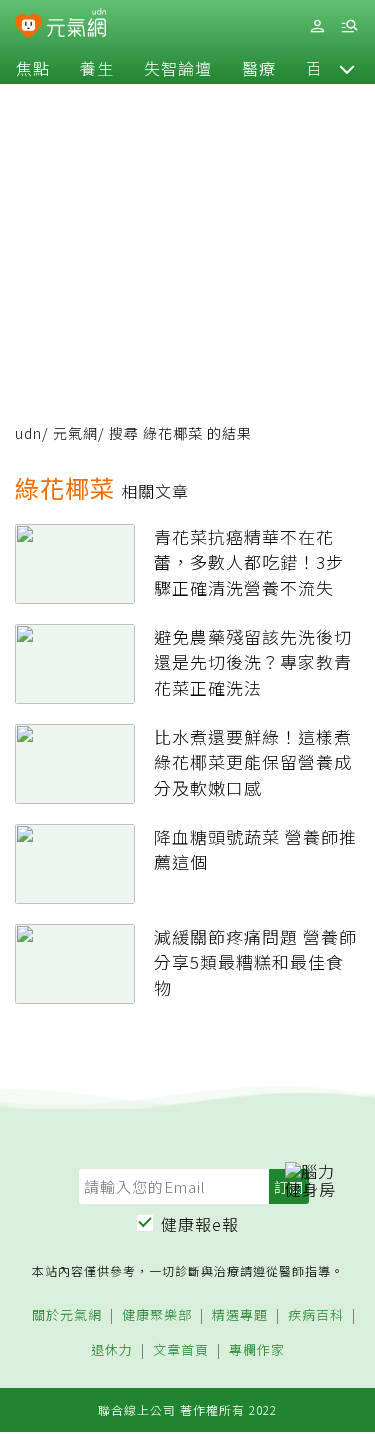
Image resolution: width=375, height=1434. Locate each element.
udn (28, 433)
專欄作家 (257, 1350)
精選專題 (240, 1315)
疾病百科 (316, 1315)
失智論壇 (178, 68)
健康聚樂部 (157, 1315)
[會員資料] (317, 26)
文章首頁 (181, 1350)
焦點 (33, 68)
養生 (97, 68)
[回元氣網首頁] (76, 25)
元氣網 (75, 433)
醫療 (259, 68)
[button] (347, 68)
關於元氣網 (67, 1315)
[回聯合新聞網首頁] (28, 28)
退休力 (112, 1350)
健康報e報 (200, 1224)
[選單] (349, 26)
